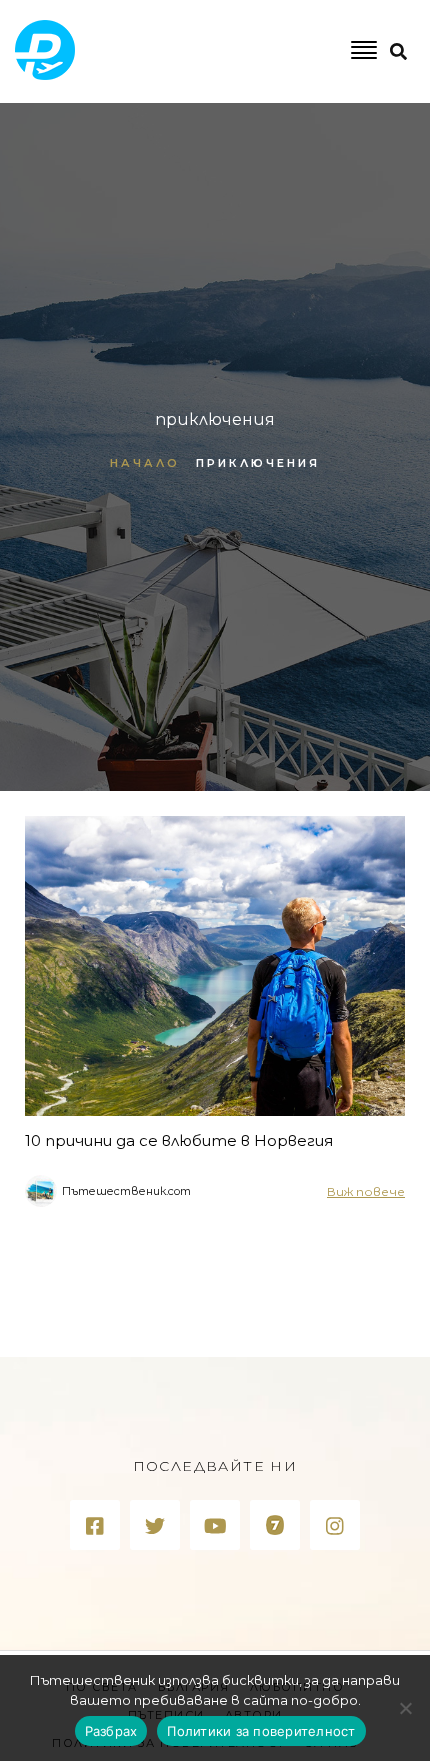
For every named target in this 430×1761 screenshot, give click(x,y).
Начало (145, 463)
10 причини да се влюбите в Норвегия (179, 1140)
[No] (405, 1708)
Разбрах (111, 1731)
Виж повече (366, 1191)
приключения (258, 463)
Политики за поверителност (261, 1731)
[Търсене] (311, 133)
